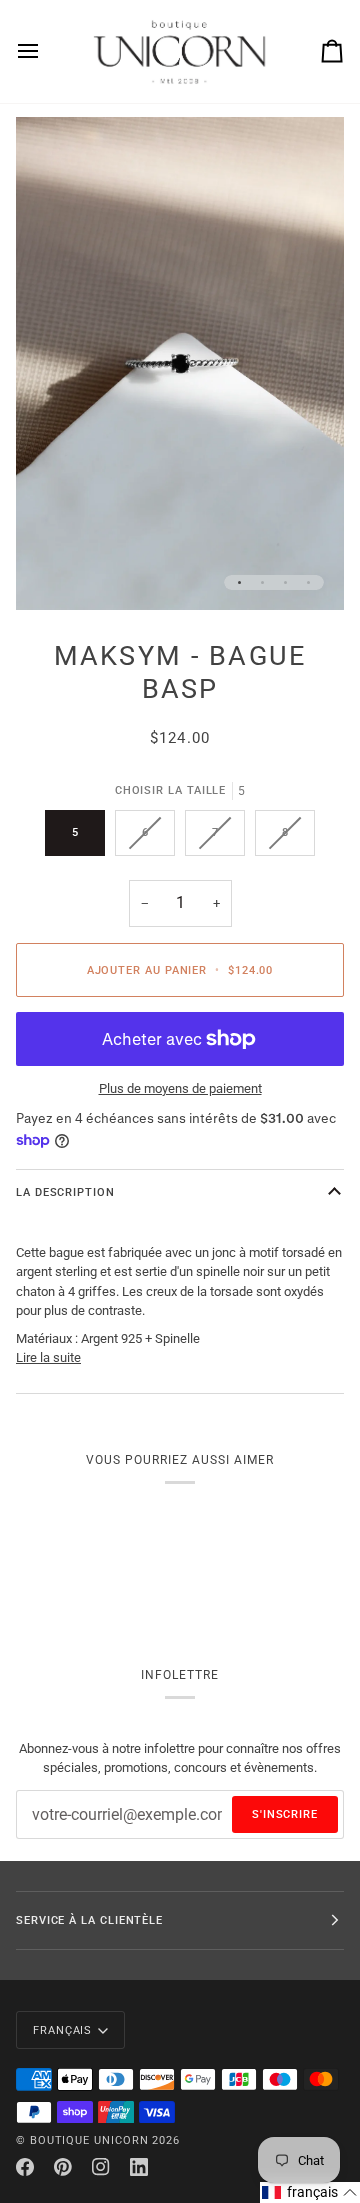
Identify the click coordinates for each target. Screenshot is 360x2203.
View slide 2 (262, 582)
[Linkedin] (139, 2167)
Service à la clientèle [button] (89, 1920)
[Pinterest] (63, 2167)
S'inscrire (285, 1814)
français (62, 2030)
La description (65, 1192)
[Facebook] (25, 2167)
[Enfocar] (53, 572)
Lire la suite (48, 1357)
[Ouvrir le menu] (46, 51)
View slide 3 (285, 582)
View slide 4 (308, 582)
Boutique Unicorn (89, 2140)
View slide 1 (239, 582)
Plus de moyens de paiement (180, 1088)
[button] (310, 2192)
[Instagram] (101, 2167)
